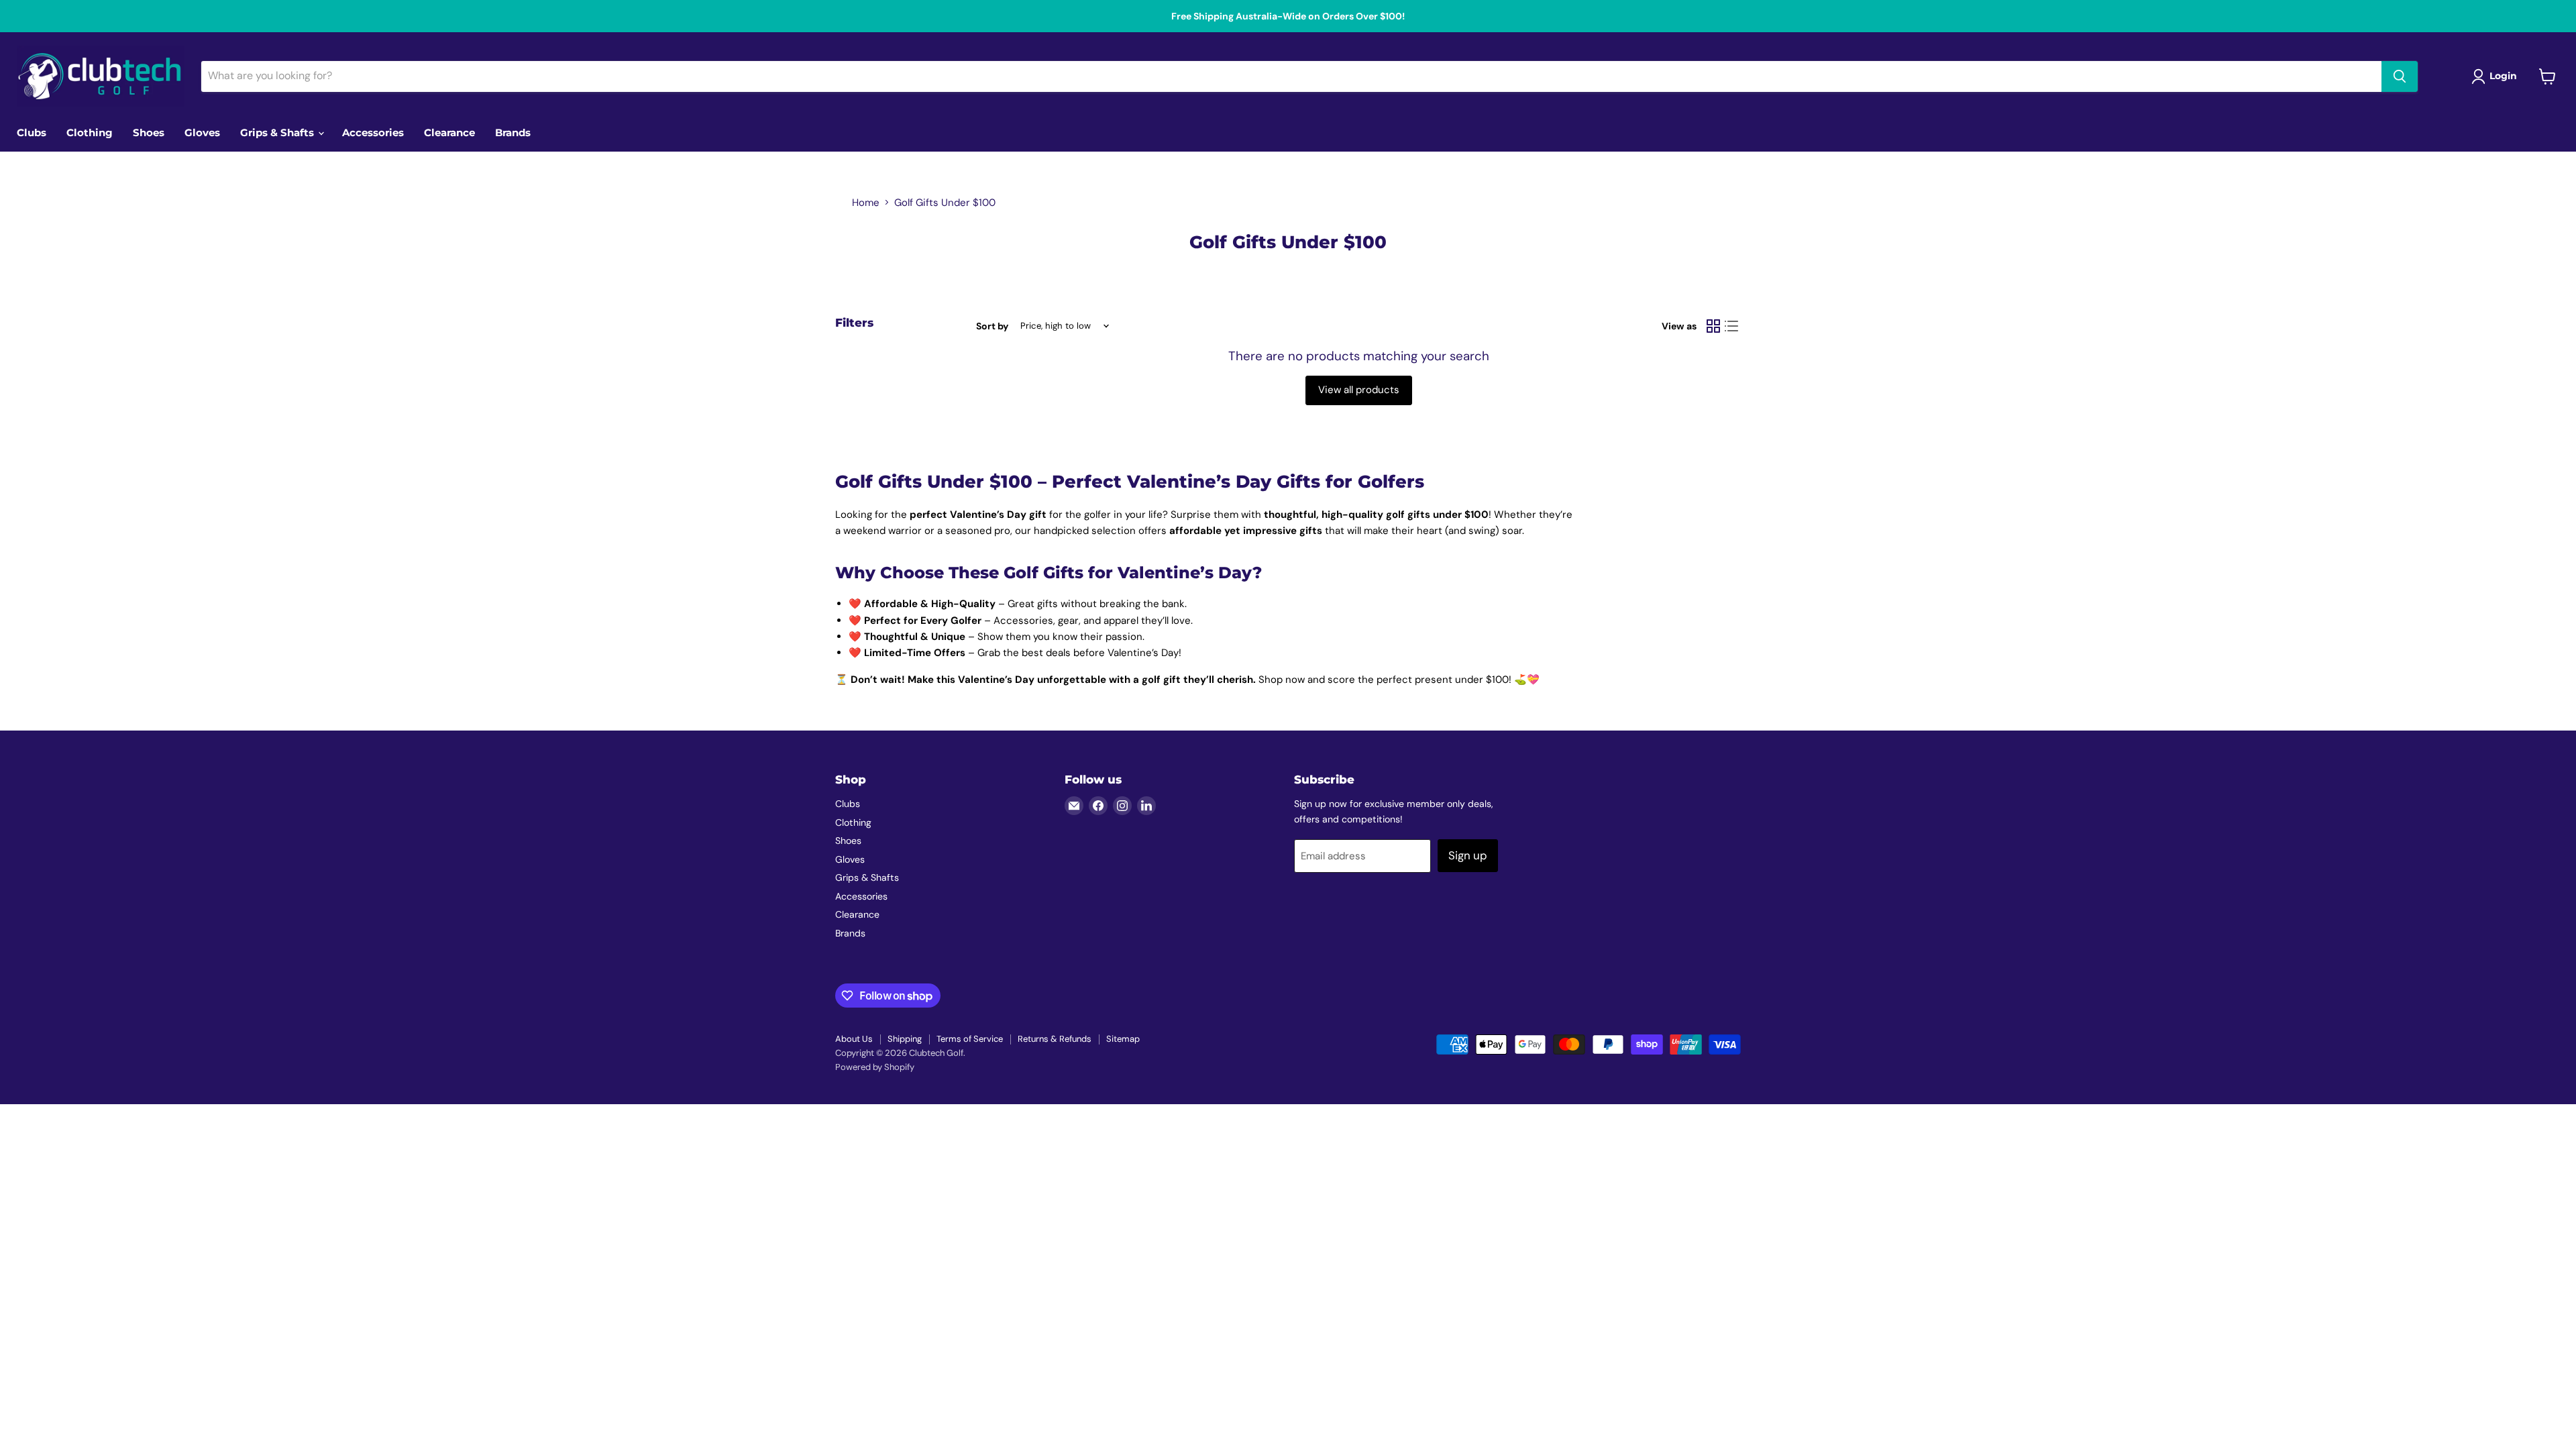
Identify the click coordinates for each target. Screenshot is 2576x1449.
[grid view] (1713, 326)
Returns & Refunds (1055, 1039)
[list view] (1732, 326)
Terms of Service (970, 1039)
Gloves (202, 132)
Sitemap (1123, 1039)
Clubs (32, 132)
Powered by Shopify (875, 1067)
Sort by (992, 326)
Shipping (905, 1039)
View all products (1359, 390)
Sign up (1468, 855)
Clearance (449, 132)
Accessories (373, 132)
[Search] (2400, 76)
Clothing (90, 132)
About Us (854, 1039)
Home (866, 203)
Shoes (149, 132)
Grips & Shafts (278, 132)
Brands (513, 132)
